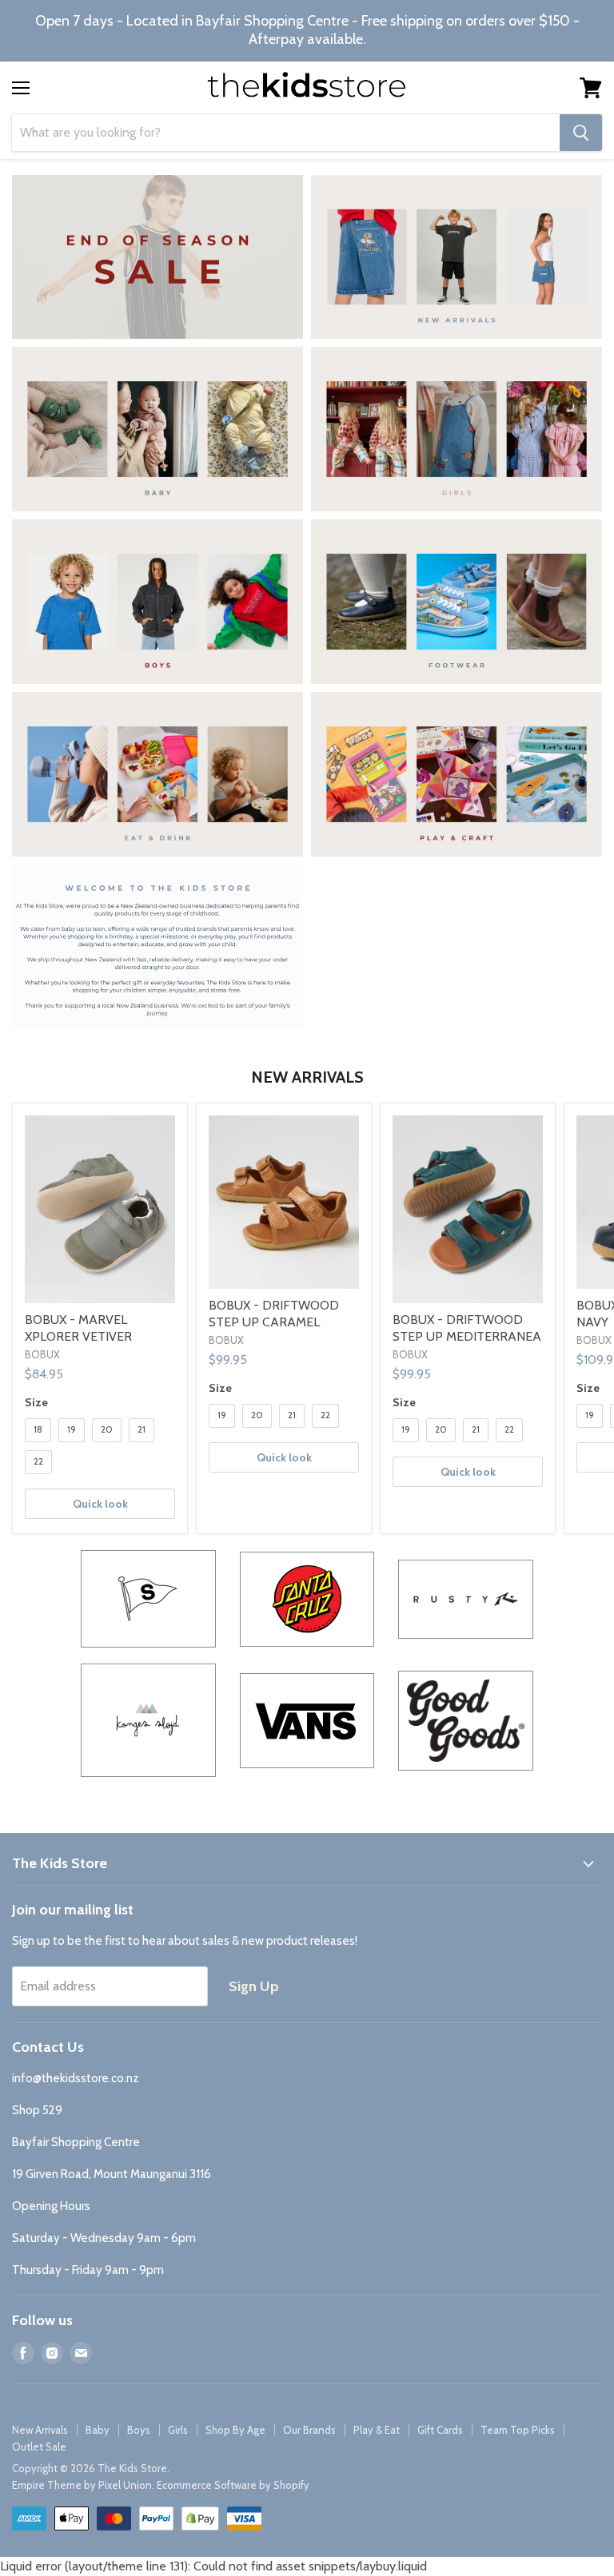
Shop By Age (235, 2430)
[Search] (581, 133)
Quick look (100, 1504)
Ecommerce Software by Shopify (233, 2485)
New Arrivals (40, 2430)
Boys (139, 2430)
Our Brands (309, 2430)
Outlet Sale (39, 2447)
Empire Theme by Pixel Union (82, 2485)
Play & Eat (377, 2430)
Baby (98, 2430)
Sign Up (254, 1986)
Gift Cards (440, 2430)
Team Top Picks (518, 2430)
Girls (178, 2430)
